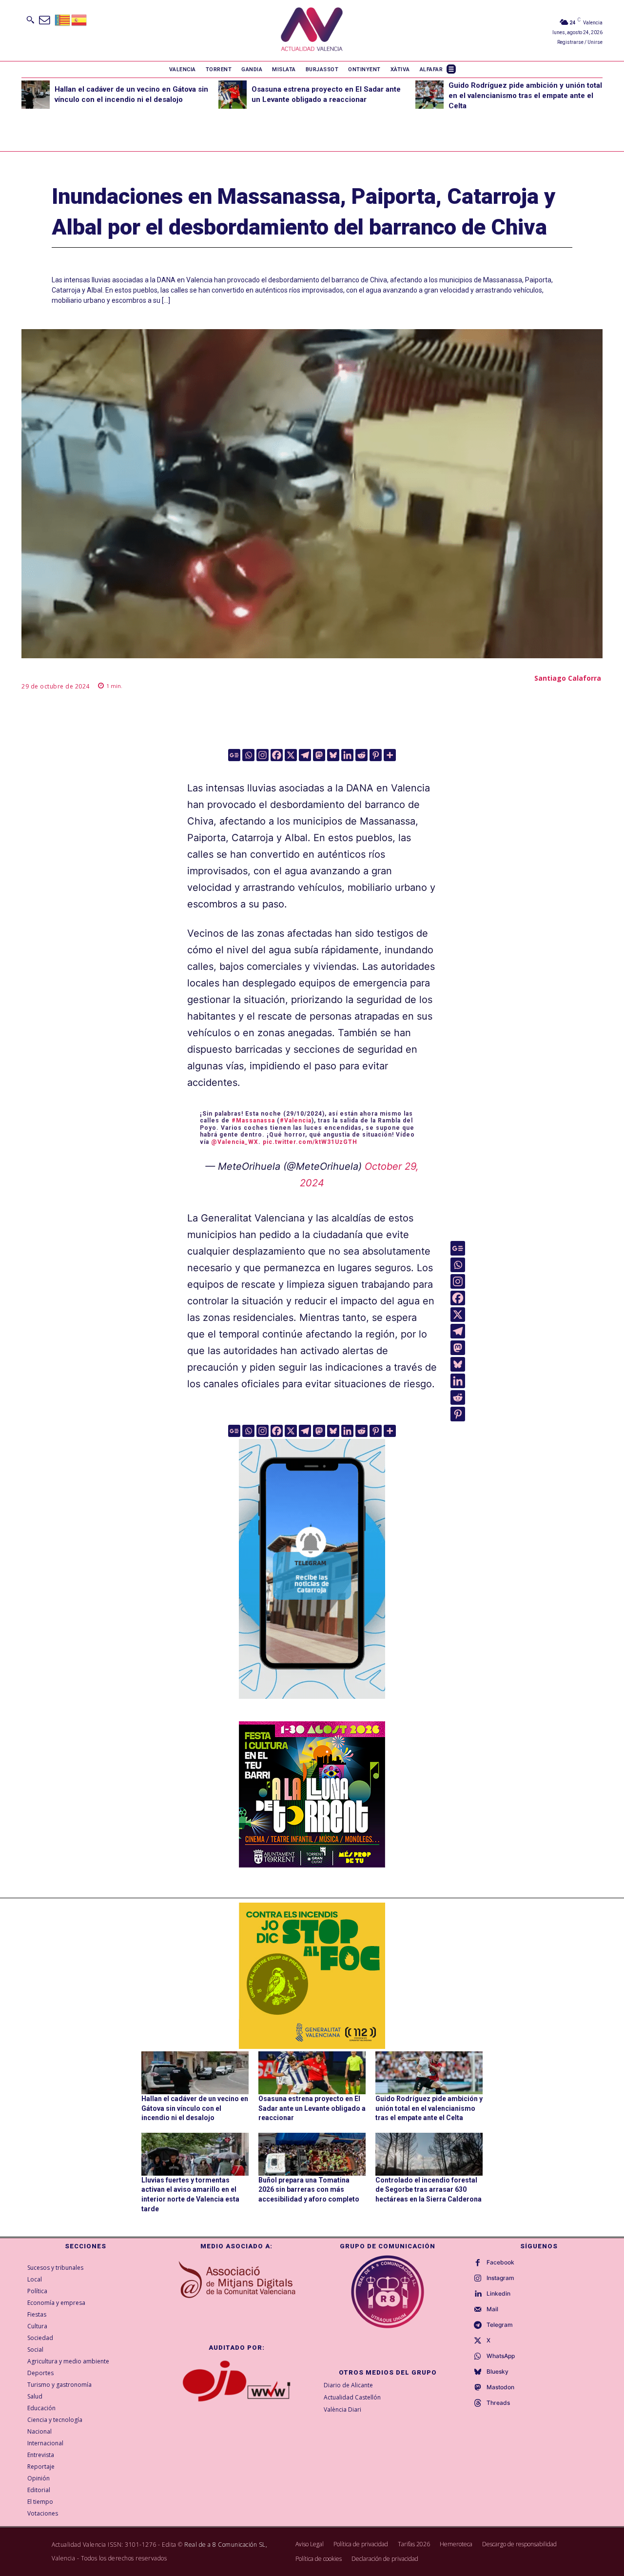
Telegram (500, 2325)
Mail (492, 2309)
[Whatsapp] (248, 755)
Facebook (500, 2262)
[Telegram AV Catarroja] (312, 1706)
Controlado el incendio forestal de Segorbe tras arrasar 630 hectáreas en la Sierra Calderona (429, 2190)
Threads (498, 2403)
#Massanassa (253, 1121)
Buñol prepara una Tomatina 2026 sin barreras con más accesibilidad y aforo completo (309, 2190)
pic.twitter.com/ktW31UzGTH (310, 1142)
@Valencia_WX (235, 1142)
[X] (291, 755)
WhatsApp (501, 2356)
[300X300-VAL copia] (312, 1976)
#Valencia (296, 1121)
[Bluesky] (333, 755)
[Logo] (312, 30)
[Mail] (478, 2310)
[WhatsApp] (478, 2357)
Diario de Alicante (348, 2385)
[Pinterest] (376, 755)
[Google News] (234, 755)
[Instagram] (263, 755)
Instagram (500, 2278)
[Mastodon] (319, 755)
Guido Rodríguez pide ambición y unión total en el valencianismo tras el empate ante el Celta (525, 96)
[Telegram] (305, 755)
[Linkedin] (347, 755)
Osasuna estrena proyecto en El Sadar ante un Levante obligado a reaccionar (312, 2108)
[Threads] (478, 2403)
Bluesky (497, 2372)
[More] (390, 755)
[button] (30, 20)
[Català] (63, 19)
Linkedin (498, 2294)
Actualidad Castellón (352, 2397)
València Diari (342, 2409)
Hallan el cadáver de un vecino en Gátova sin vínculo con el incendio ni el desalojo (195, 2108)
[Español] (79, 19)
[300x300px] (312, 1864)
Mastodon (500, 2387)
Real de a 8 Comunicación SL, (226, 2545)
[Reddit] (361, 755)
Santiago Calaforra (568, 678)
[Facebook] (277, 755)
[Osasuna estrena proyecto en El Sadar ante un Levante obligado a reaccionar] (233, 95)
